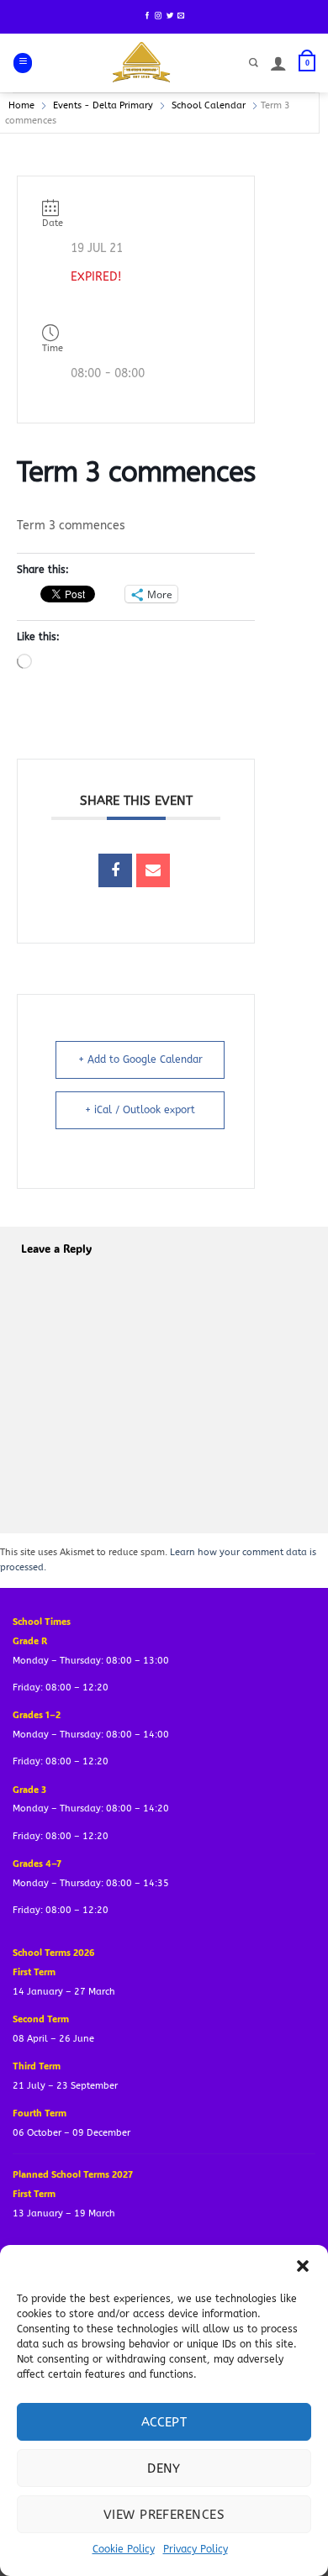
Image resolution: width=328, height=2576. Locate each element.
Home (21, 105)
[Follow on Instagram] (158, 16)
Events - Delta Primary (103, 105)
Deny (164, 2468)
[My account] (278, 63)
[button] (303, 2266)
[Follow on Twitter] (170, 16)
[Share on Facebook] (115, 870)
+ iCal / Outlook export (140, 1110)
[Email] (153, 870)
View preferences (164, 2515)
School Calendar (209, 105)
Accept (164, 2422)
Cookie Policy (124, 2549)
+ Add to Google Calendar (140, 1059)
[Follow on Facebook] (147, 16)
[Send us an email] (181, 16)
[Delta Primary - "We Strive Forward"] (142, 63)
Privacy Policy (196, 2549)
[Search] (254, 63)
